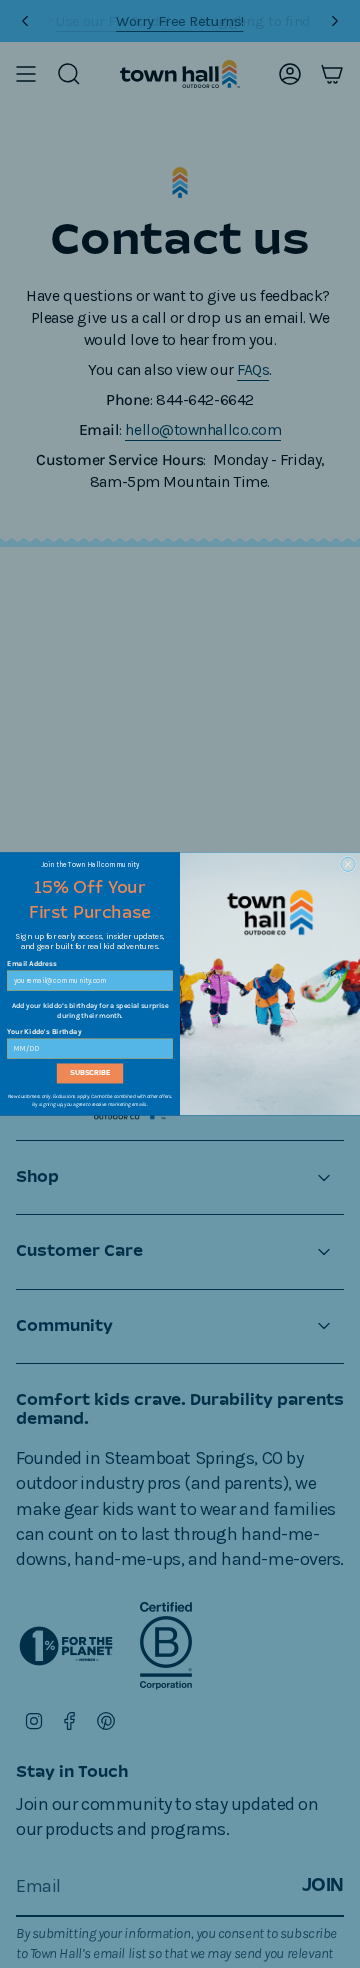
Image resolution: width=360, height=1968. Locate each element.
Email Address (32, 964)
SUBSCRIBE (90, 1073)
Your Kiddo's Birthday (44, 1032)
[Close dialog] (348, 864)
